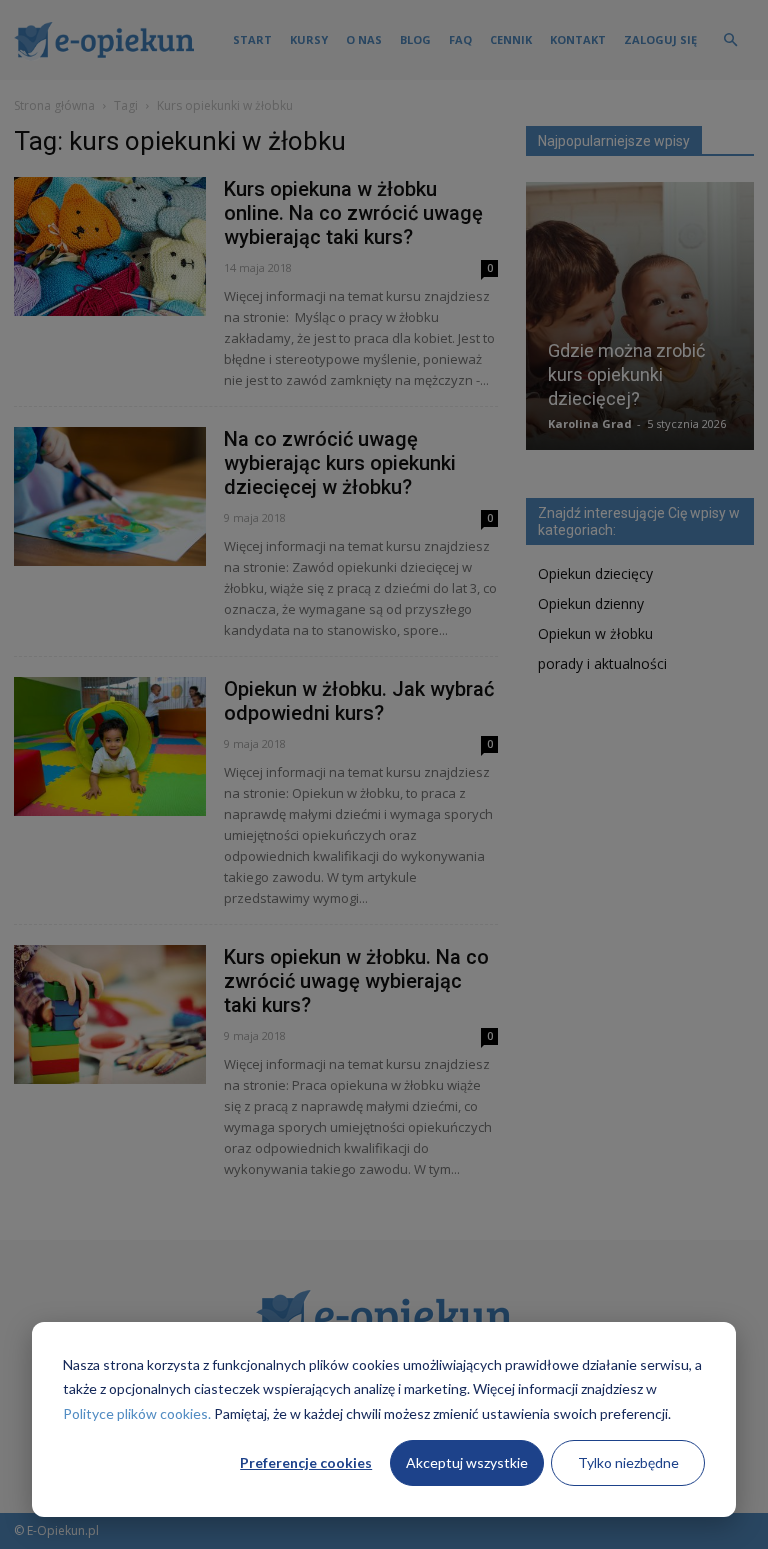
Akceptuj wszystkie (467, 1462)
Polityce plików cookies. (137, 1413)
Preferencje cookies (306, 1462)
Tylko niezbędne (628, 1462)
